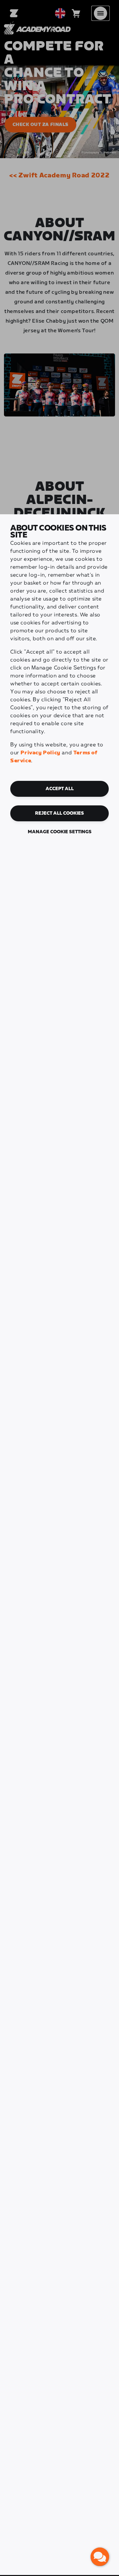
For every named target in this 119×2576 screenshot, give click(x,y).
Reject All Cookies (59, 813)
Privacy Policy (40, 753)
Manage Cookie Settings (60, 832)
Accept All (60, 789)
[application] (100, 2557)
